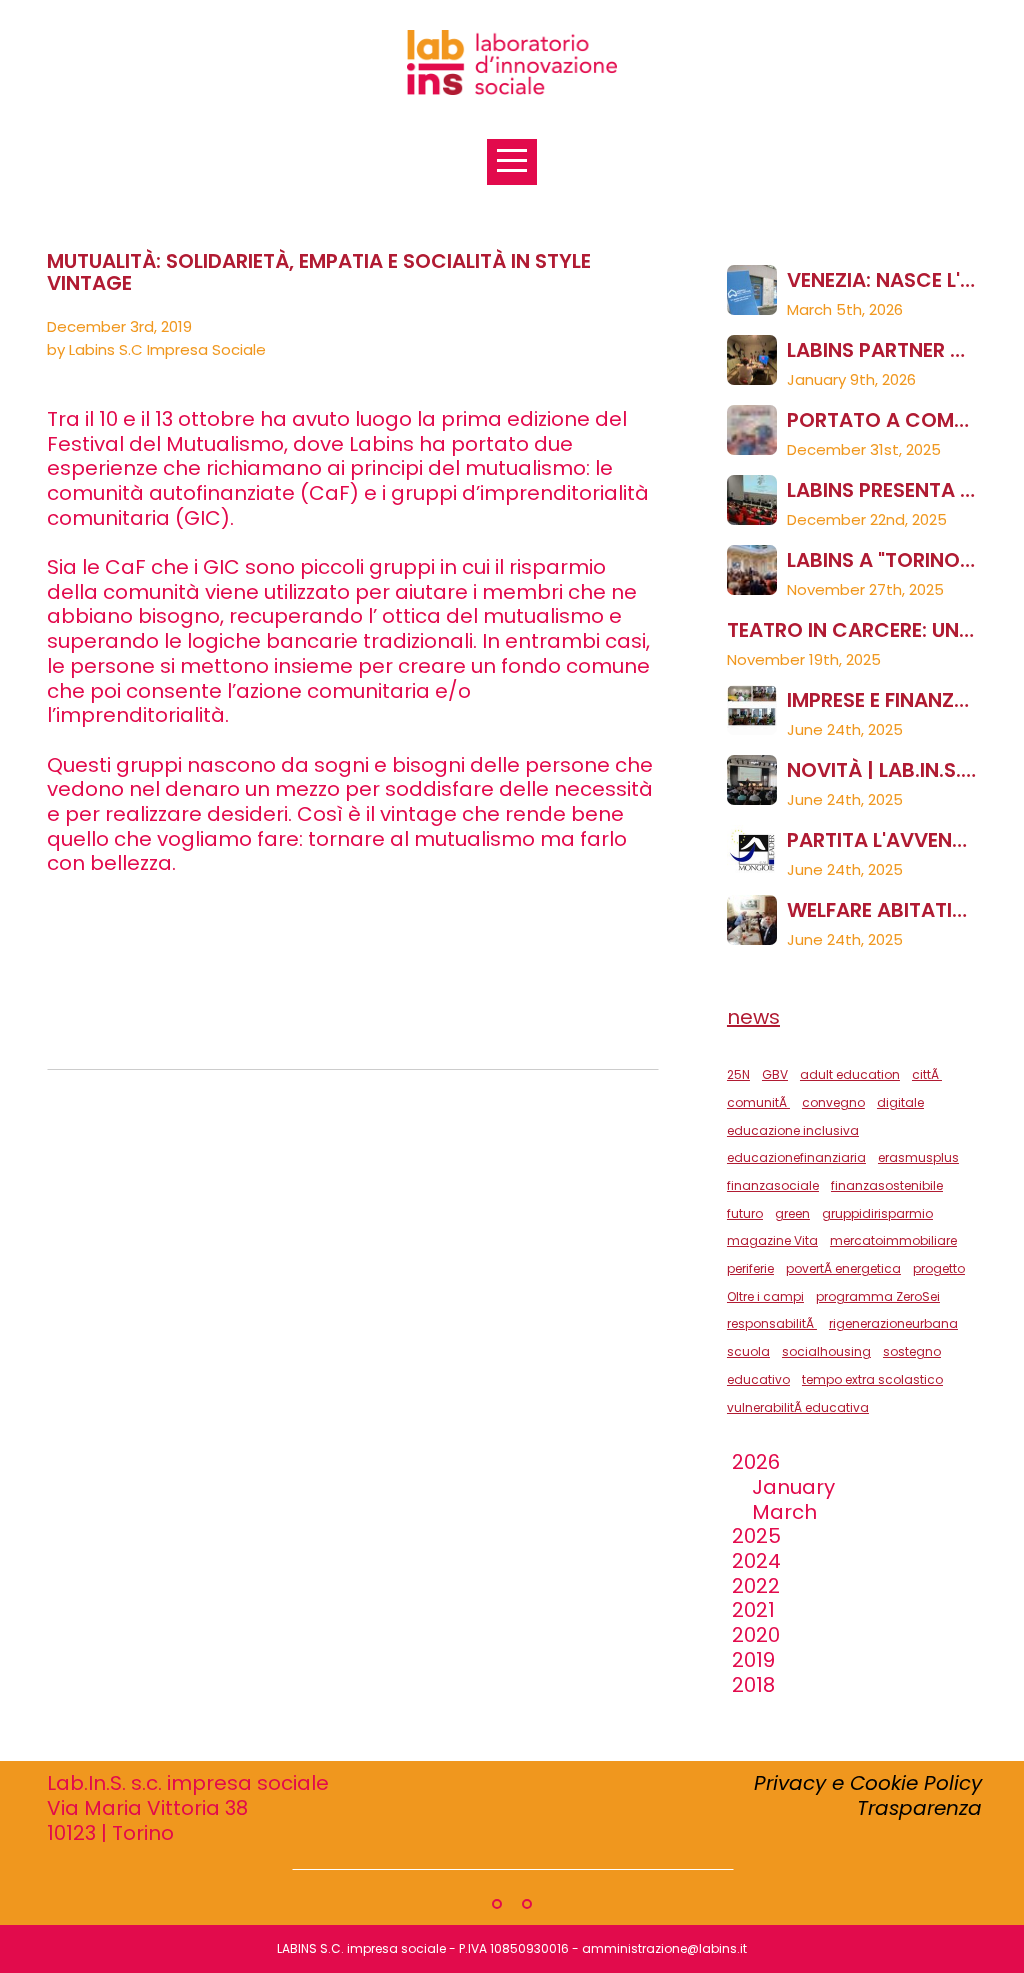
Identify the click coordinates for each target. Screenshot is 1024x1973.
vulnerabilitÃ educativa (798, 1407)
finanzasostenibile (887, 1185)
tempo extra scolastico (872, 1379)
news (753, 1017)
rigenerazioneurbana (893, 1323)
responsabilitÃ (772, 1323)
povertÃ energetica (843, 1268)
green (792, 1213)
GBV (775, 1074)
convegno (833, 1102)
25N (738, 1074)
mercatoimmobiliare (893, 1240)
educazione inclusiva (793, 1130)
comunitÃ (758, 1102)
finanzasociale (773, 1185)
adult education (850, 1074)
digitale (900, 1102)
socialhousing (826, 1351)
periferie (750, 1268)
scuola (748, 1351)
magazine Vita (772, 1240)
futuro (745, 1213)
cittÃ (927, 1074)
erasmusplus (918, 1157)
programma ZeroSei (878, 1296)
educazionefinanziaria (796, 1157)
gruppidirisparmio (877, 1213)
